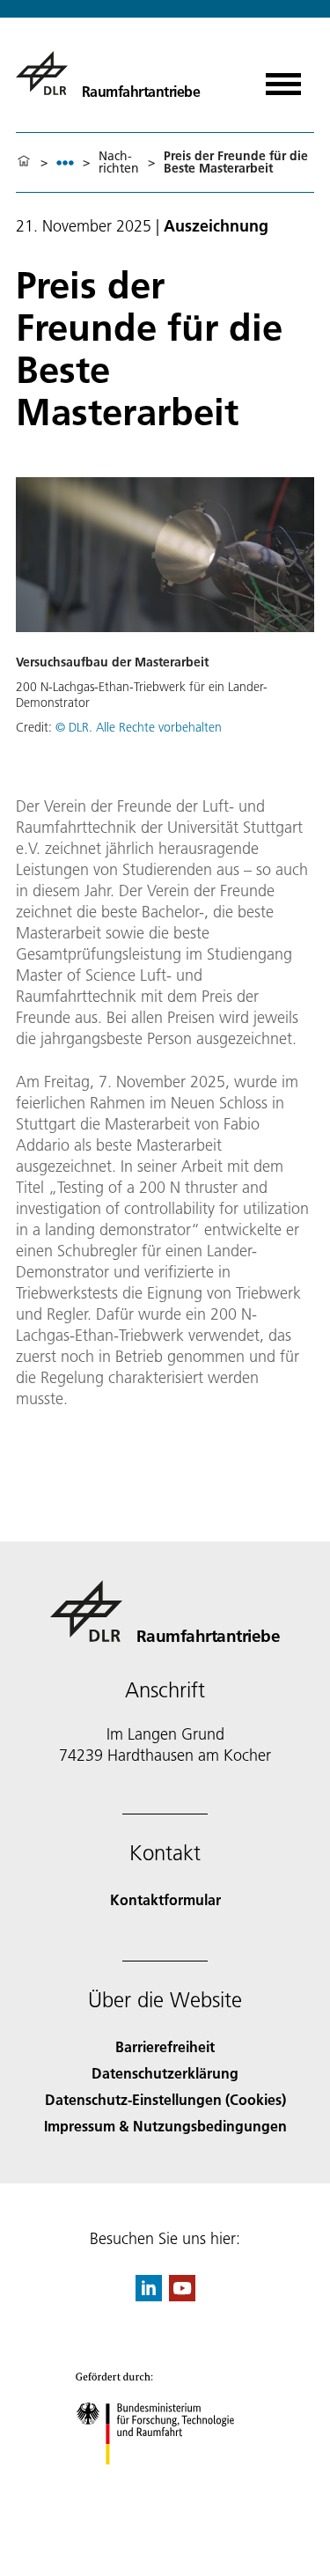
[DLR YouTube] (182, 2296)
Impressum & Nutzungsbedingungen (165, 2126)
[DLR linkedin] (149, 2296)
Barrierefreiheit (165, 2046)
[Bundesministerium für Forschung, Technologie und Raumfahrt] (165, 2482)
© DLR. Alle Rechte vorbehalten (139, 727)
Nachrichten (119, 162)
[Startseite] (24, 162)
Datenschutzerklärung (165, 2073)
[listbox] (65, 162)
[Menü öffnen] (283, 78)
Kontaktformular (165, 1899)
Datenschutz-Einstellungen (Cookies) (165, 2099)
